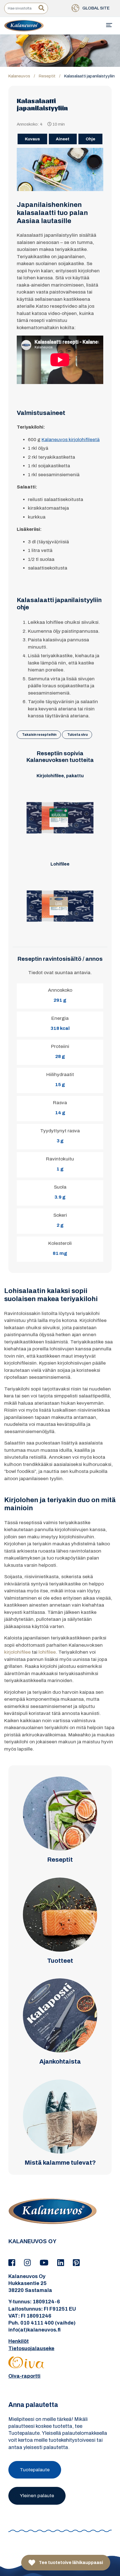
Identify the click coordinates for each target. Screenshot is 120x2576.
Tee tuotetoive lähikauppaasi (70, 2562)
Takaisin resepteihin (39, 735)
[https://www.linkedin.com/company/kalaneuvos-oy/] (62, 2263)
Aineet (63, 139)
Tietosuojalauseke (31, 2348)
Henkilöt (19, 2341)
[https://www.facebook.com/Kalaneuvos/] (13, 2263)
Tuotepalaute (35, 2470)
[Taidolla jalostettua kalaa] (24, 25)
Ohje (90, 139)
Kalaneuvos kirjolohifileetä (71, 440)
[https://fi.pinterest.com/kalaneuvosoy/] (76, 2263)
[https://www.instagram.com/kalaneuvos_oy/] (28, 2263)
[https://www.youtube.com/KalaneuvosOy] (45, 2263)
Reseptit (47, 76)
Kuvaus (32, 139)
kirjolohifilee (17, 1652)
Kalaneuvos (19, 76)
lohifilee (47, 1652)
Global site (96, 8)
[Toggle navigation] (109, 25)
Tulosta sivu (77, 735)
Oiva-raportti (24, 2376)
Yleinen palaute (37, 2496)
